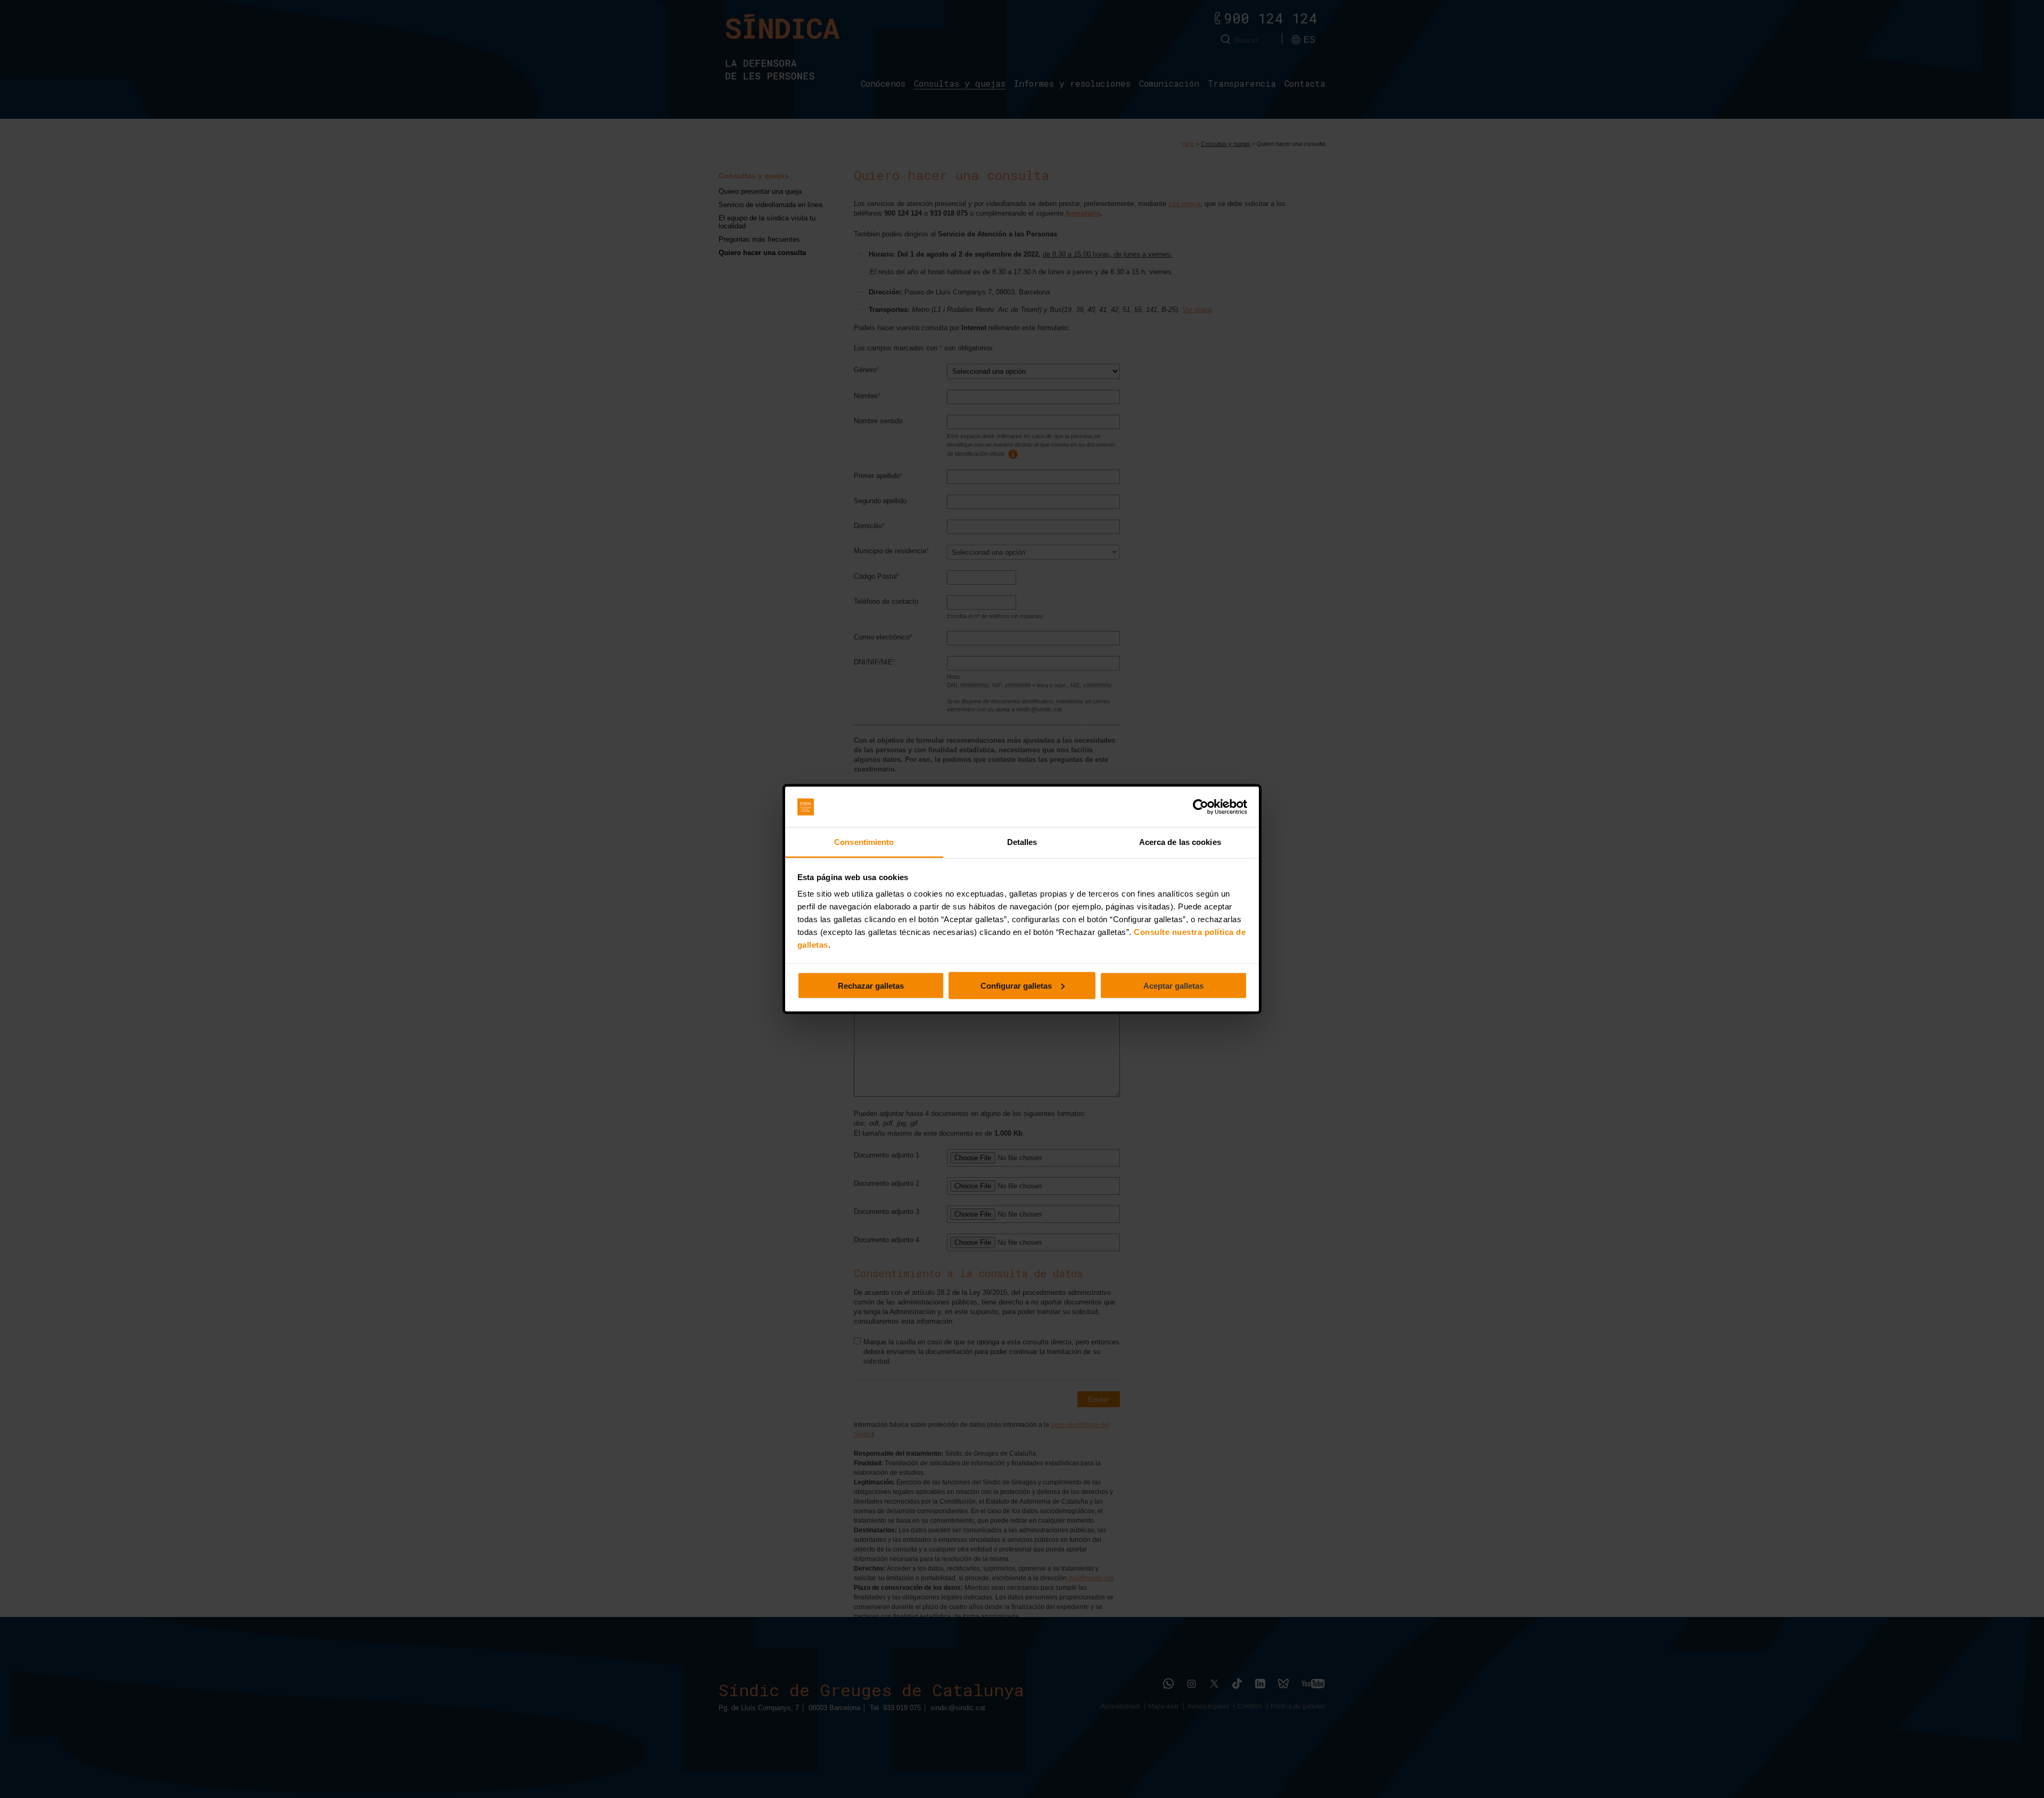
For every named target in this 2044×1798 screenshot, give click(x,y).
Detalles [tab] (1022, 842)
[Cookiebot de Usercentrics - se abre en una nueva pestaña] (1201, 807)
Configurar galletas (1016, 985)
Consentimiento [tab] (864, 842)
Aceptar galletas (1173, 985)
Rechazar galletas (871, 985)
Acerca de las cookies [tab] (1180, 842)
